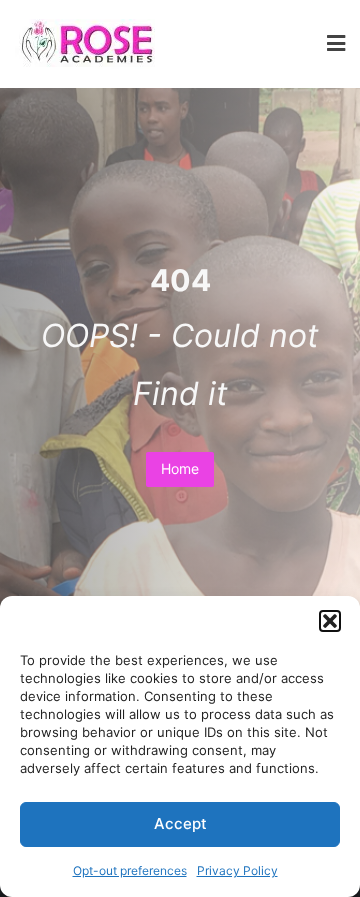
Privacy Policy (237, 870)
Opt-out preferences (130, 870)
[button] (330, 621)
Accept (180, 823)
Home (180, 468)
